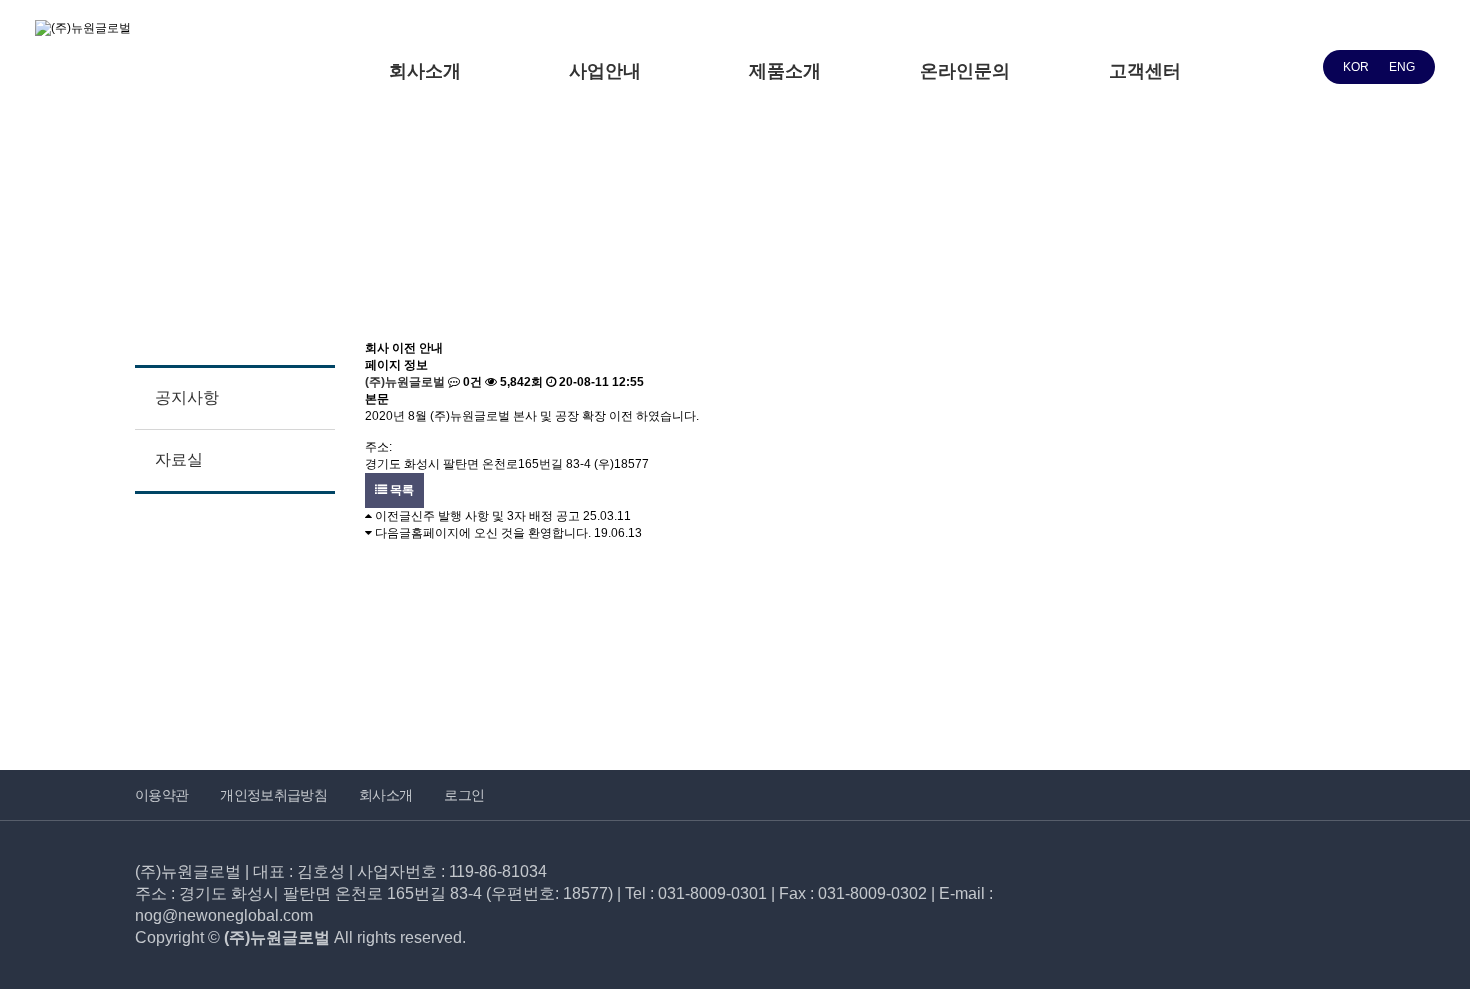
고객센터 (1145, 71)
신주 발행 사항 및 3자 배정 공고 (495, 516)
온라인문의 (965, 71)
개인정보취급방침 (273, 795)
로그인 (464, 795)
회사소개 (425, 71)
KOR (1356, 67)
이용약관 (161, 795)
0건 (471, 382)
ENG (1402, 67)
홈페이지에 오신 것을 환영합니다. (501, 533)
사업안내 (605, 71)
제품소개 (785, 71)
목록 (400, 490)
